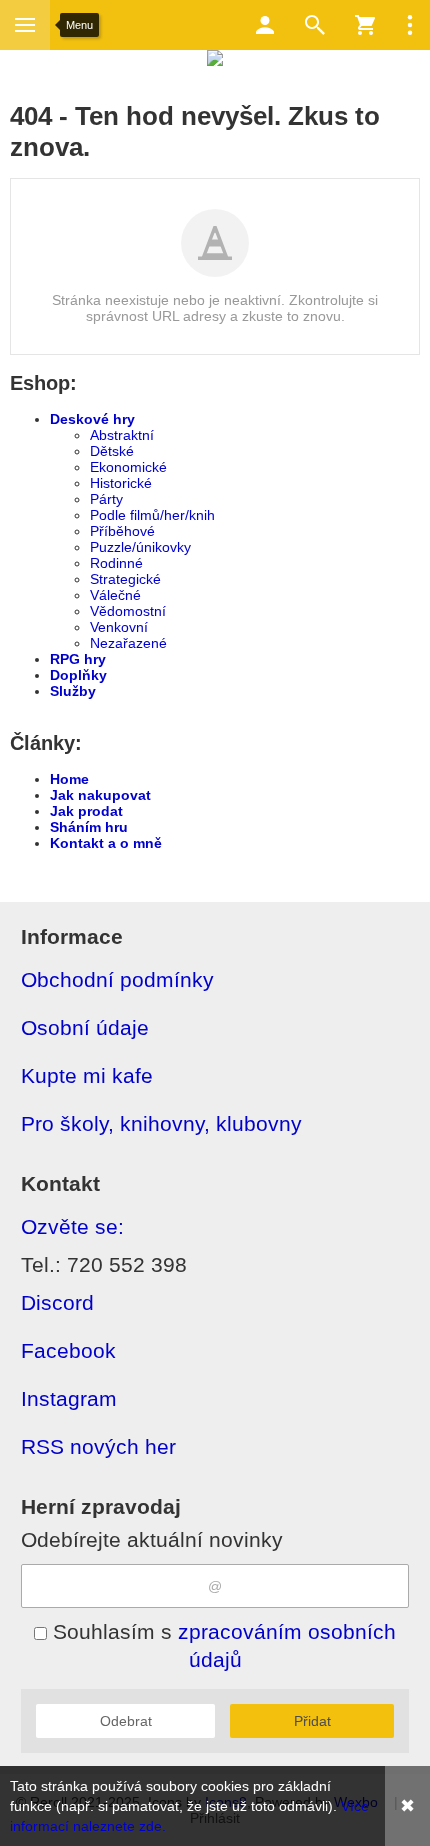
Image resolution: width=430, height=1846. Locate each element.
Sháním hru (89, 827)
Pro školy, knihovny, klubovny (161, 1123)
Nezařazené (128, 643)
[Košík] (365, 25)
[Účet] (265, 25)
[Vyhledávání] (315, 25)
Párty (106, 499)
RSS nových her (98, 1446)
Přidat (312, 1721)
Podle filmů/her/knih (152, 515)
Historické (121, 483)
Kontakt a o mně (106, 843)
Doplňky (78, 675)
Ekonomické (128, 467)
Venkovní (119, 627)
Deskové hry (92, 419)
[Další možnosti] (410, 25)
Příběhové (122, 531)
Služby (73, 691)
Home (69, 779)
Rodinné (116, 563)
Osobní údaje (85, 1027)
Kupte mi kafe (87, 1075)
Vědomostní (128, 611)
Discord (57, 1302)
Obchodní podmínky (117, 979)
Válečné (115, 595)
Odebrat (126, 1721)
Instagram (69, 1398)
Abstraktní (122, 435)
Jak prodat (86, 811)
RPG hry (78, 659)
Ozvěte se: (72, 1226)
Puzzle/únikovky (140, 547)
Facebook (68, 1350)
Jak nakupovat (100, 795)
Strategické (125, 579)
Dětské (112, 451)
